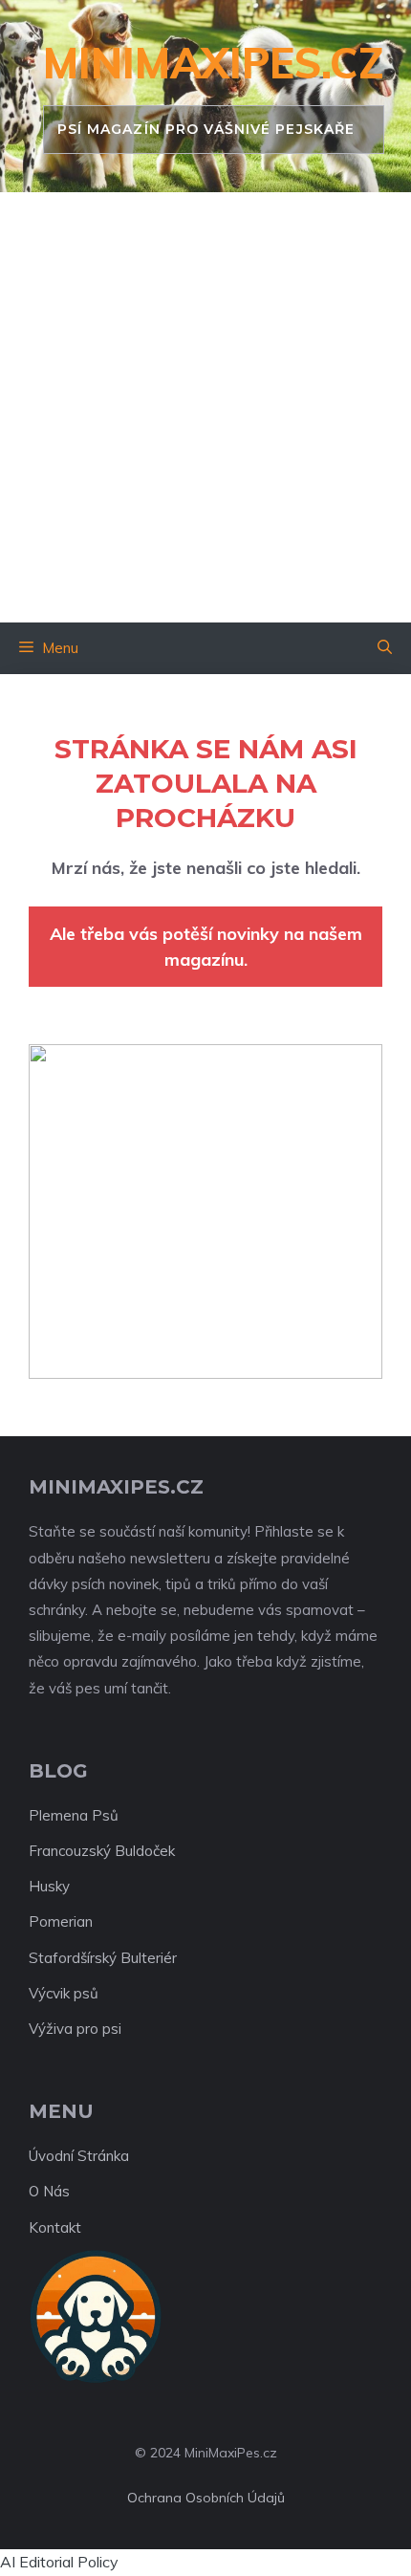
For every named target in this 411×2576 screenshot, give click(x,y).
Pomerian (61, 1921)
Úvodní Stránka (79, 2156)
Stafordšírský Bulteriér (103, 1958)
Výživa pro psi (75, 2029)
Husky (49, 1886)
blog (58, 1771)
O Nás (49, 2191)
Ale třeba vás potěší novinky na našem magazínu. (206, 947)
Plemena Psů (74, 1815)
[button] (385, 648)
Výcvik (49, 1993)
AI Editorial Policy (59, 2562)
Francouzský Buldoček (102, 1851)
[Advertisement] (205, 407)
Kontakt (55, 2227)
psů (86, 1993)
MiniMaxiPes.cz (214, 63)
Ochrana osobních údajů (206, 2498)
